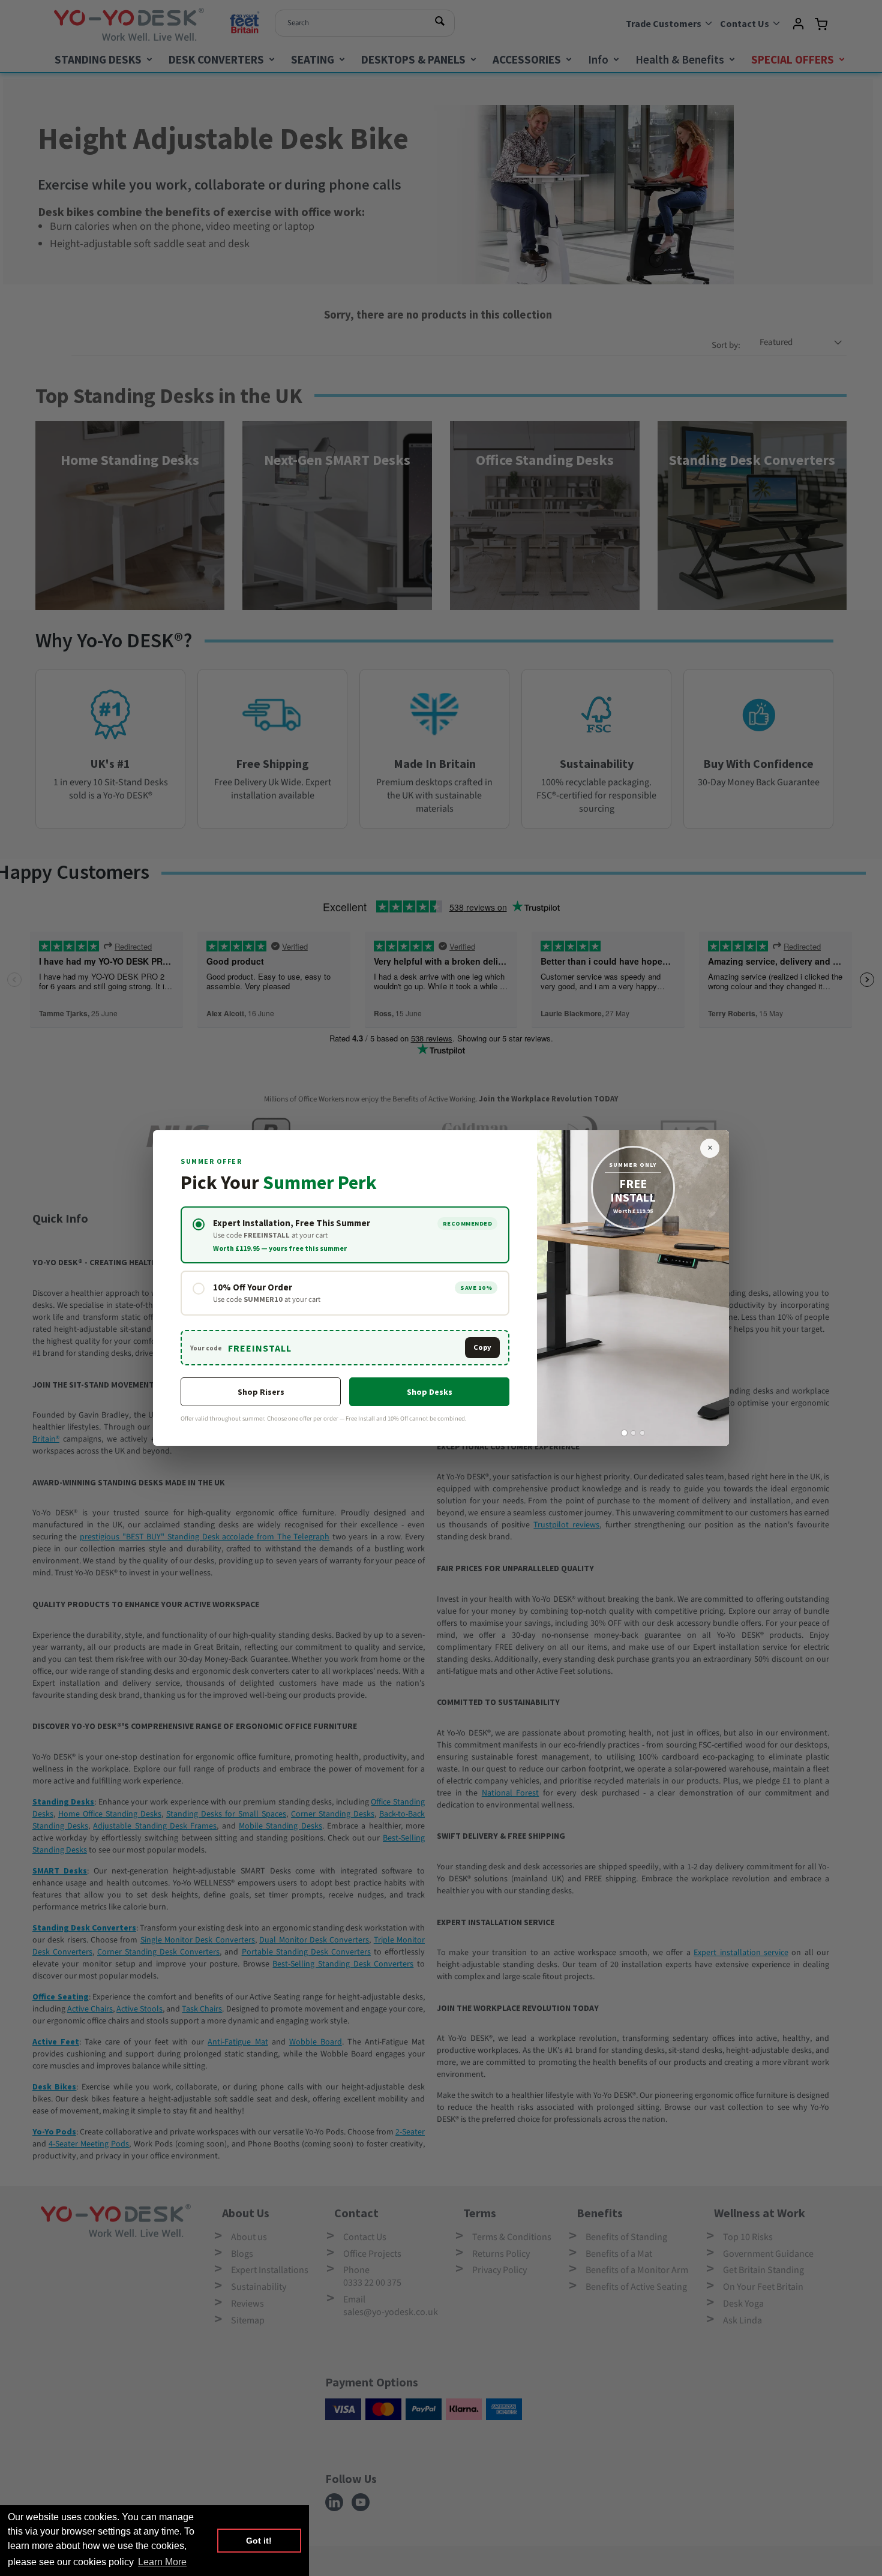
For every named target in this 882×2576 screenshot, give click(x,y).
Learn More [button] (162, 2562)
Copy (482, 1347)
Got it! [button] (259, 2541)
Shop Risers (261, 1392)
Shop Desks (430, 1392)
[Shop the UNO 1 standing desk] (633, 1288)
